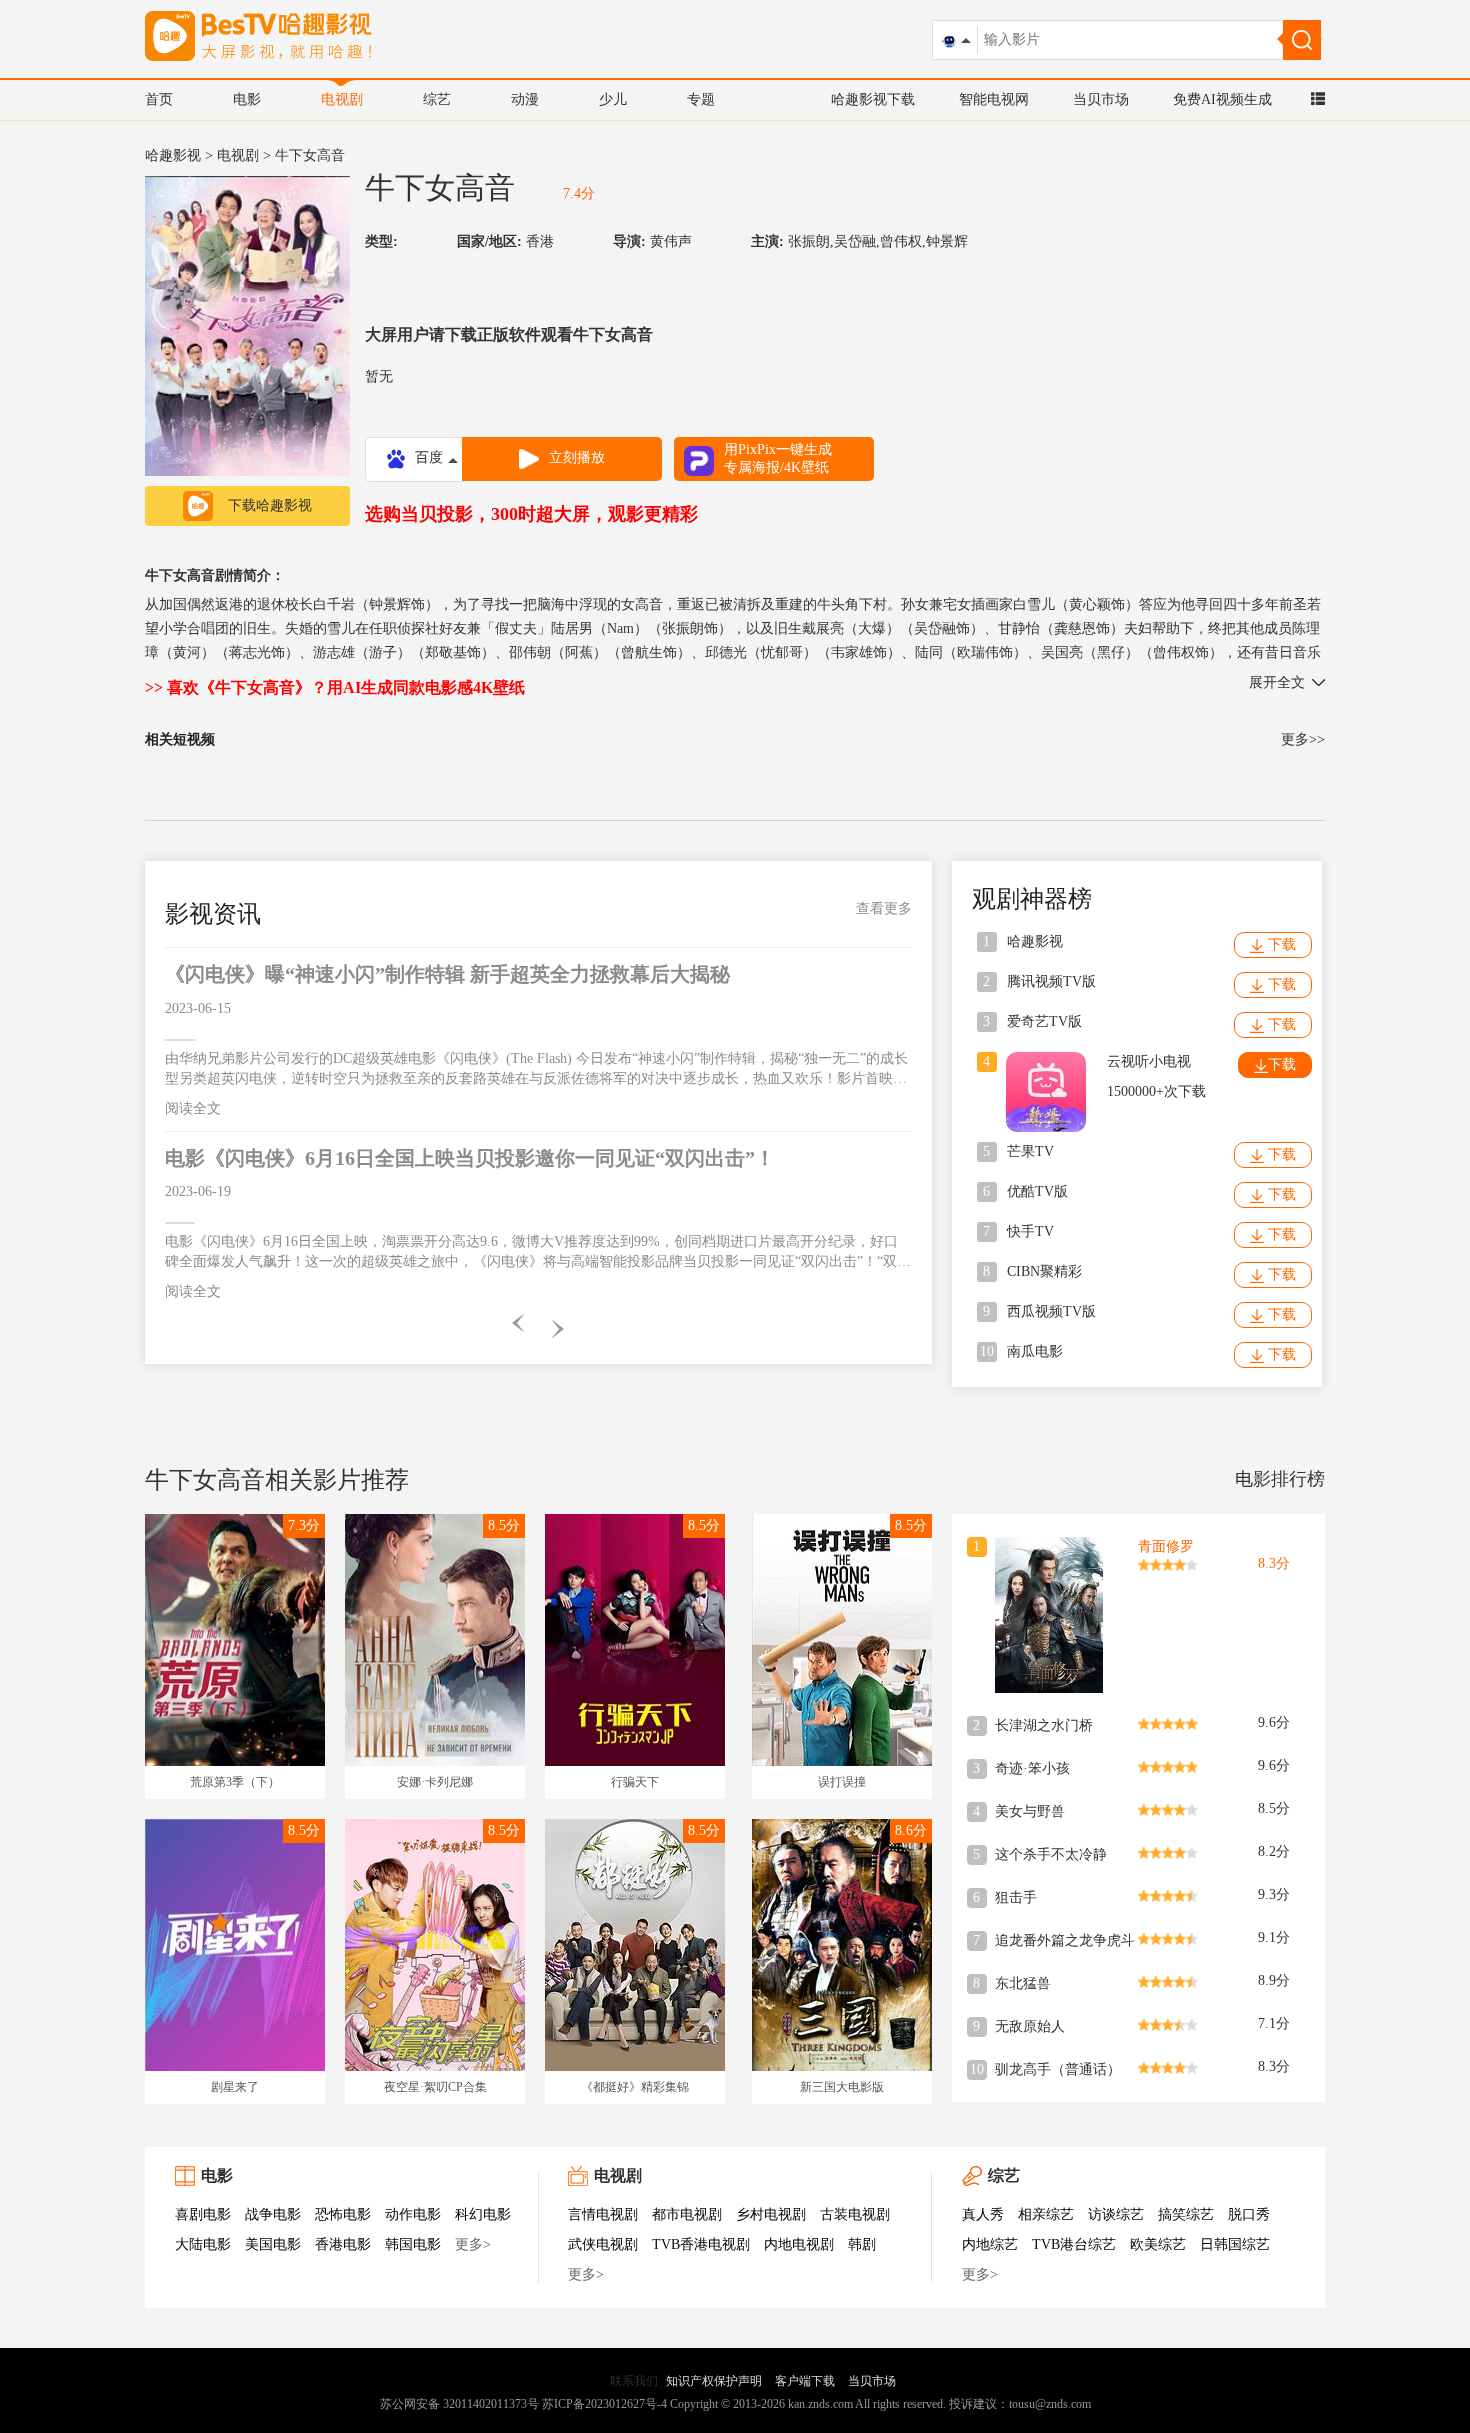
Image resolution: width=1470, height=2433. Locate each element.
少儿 (613, 99)
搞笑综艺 (1186, 2214)
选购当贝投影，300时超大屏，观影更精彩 (531, 514)
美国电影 (273, 2244)
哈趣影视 (173, 155)
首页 (159, 99)
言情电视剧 (603, 2214)
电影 (247, 99)
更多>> (1303, 739)
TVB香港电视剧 (701, 2244)
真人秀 (983, 2214)
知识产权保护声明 (714, 2381)
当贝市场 (1101, 99)
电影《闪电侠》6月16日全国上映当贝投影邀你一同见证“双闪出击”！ (470, 1158)
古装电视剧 (855, 2214)
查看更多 (884, 908)
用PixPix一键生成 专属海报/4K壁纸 (778, 458)
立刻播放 (577, 457)
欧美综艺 (1158, 2244)
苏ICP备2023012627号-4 (604, 2404)
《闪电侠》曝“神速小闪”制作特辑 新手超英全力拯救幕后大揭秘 (447, 974)
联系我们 (634, 2381)
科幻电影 (483, 2214)
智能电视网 (994, 99)
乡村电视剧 (771, 2214)
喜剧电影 (203, 2214)
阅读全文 (193, 1108)
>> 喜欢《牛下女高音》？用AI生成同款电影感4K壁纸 (335, 687)
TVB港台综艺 (1074, 2244)
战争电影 (273, 2214)
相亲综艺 (1046, 2214)
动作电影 (413, 2214)
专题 (701, 99)
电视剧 (342, 99)
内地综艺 (990, 2244)
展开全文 (1277, 682)
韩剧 (862, 2244)
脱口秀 (1249, 2214)
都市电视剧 (687, 2214)
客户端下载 (805, 2381)
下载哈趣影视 (270, 505)
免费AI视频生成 (1222, 99)
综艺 (437, 99)
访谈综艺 (1116, 2214)
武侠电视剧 (603, 2244)
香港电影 (343, 2244)
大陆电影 (203, 2244)
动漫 (525, 99)
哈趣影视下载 (873, 99)
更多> (473, 2244)
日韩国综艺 (1235, 2244)
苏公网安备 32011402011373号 (459, 2404)
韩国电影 (413, 2244)
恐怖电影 (343, 2214)
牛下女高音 (440, 187)
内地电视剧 (799, 2244)
